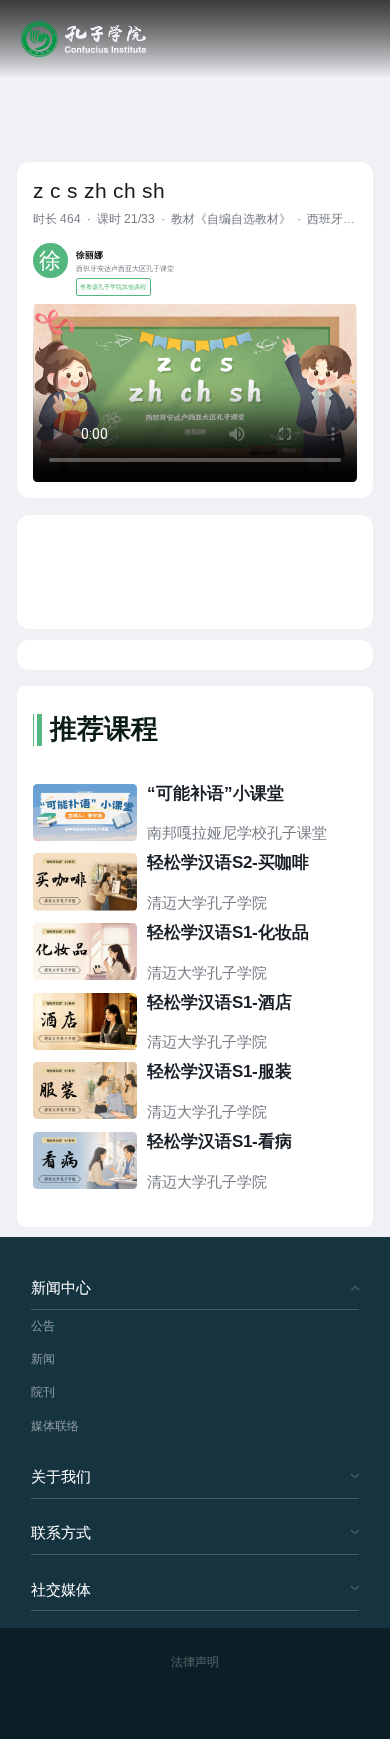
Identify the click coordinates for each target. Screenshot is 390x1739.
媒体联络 (55, 1426)
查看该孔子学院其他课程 (113, 286)
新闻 (43, 1359)
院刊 (43, 1392)
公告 (43, 1326)
